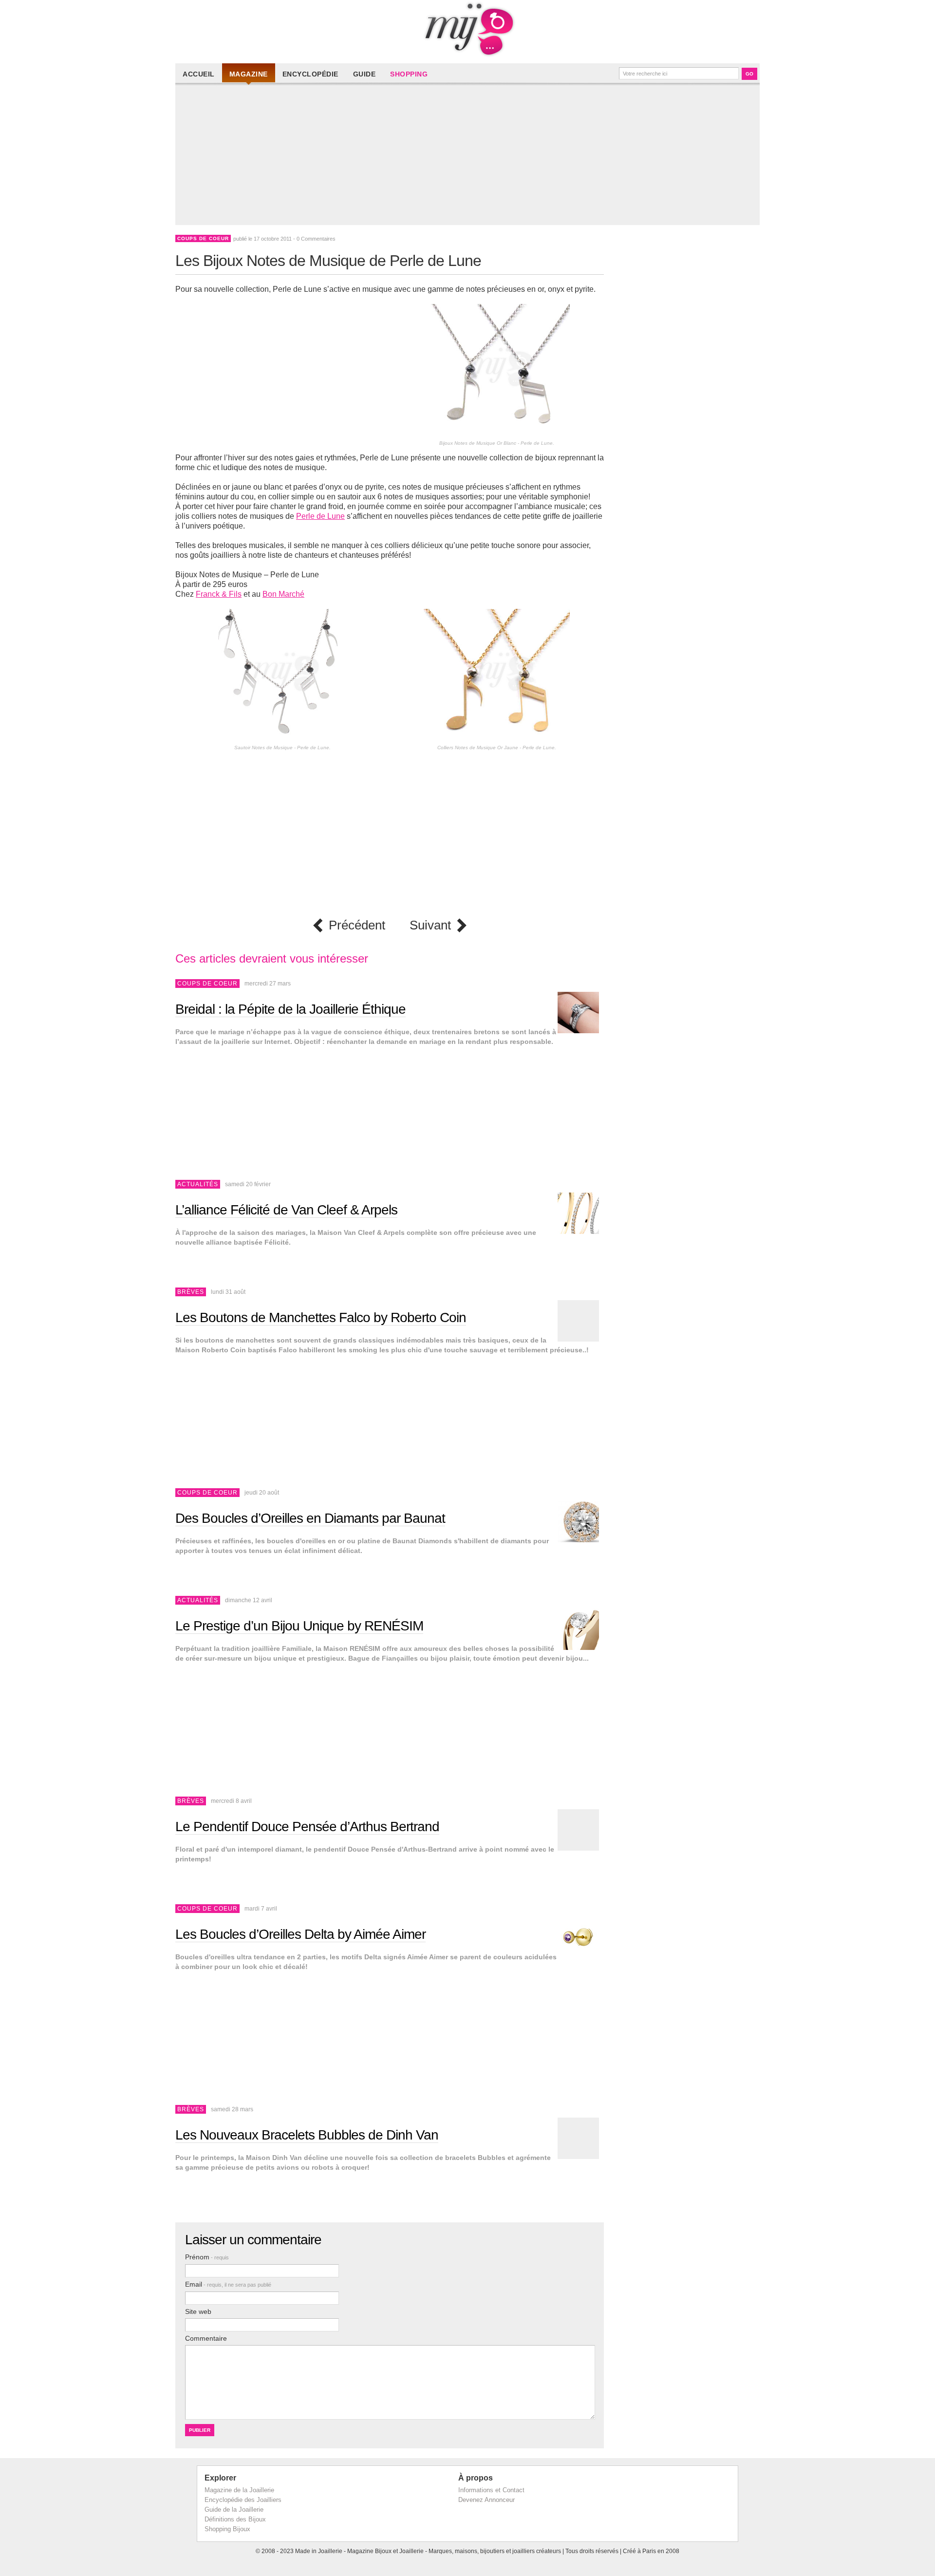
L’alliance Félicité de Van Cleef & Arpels (286, 1210)
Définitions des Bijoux (235, 2519)
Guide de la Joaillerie (234, 2510)
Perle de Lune (320, 516)
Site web (198, 2311)
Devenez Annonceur (486, 2500)
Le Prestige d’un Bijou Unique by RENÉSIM (299, 1626)
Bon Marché (283, 594)
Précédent (357, 925)
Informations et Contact (491, 2490)
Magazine (249, 74)
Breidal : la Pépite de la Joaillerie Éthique (290, 1009)
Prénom (207, 2257)
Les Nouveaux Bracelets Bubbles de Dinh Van (307, 2135)
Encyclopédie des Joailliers (243, 2500)
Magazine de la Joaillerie (239, 2490)
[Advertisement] (470, 157)
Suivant (430, 925)
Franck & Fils (219, 594)
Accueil (199, 74)
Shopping (409, 74)
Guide (365, 74)
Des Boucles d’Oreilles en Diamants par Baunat (310, 1518)
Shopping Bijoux (227, 2529)
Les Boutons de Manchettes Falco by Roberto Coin (321, 1317)
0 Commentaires (316, 239)
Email (228, 2284)
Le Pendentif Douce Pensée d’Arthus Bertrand (307, 1827)
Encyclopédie (310, 74)
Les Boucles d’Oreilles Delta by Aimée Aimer (300, 1934)
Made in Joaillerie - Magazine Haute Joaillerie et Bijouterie (467, 29)
